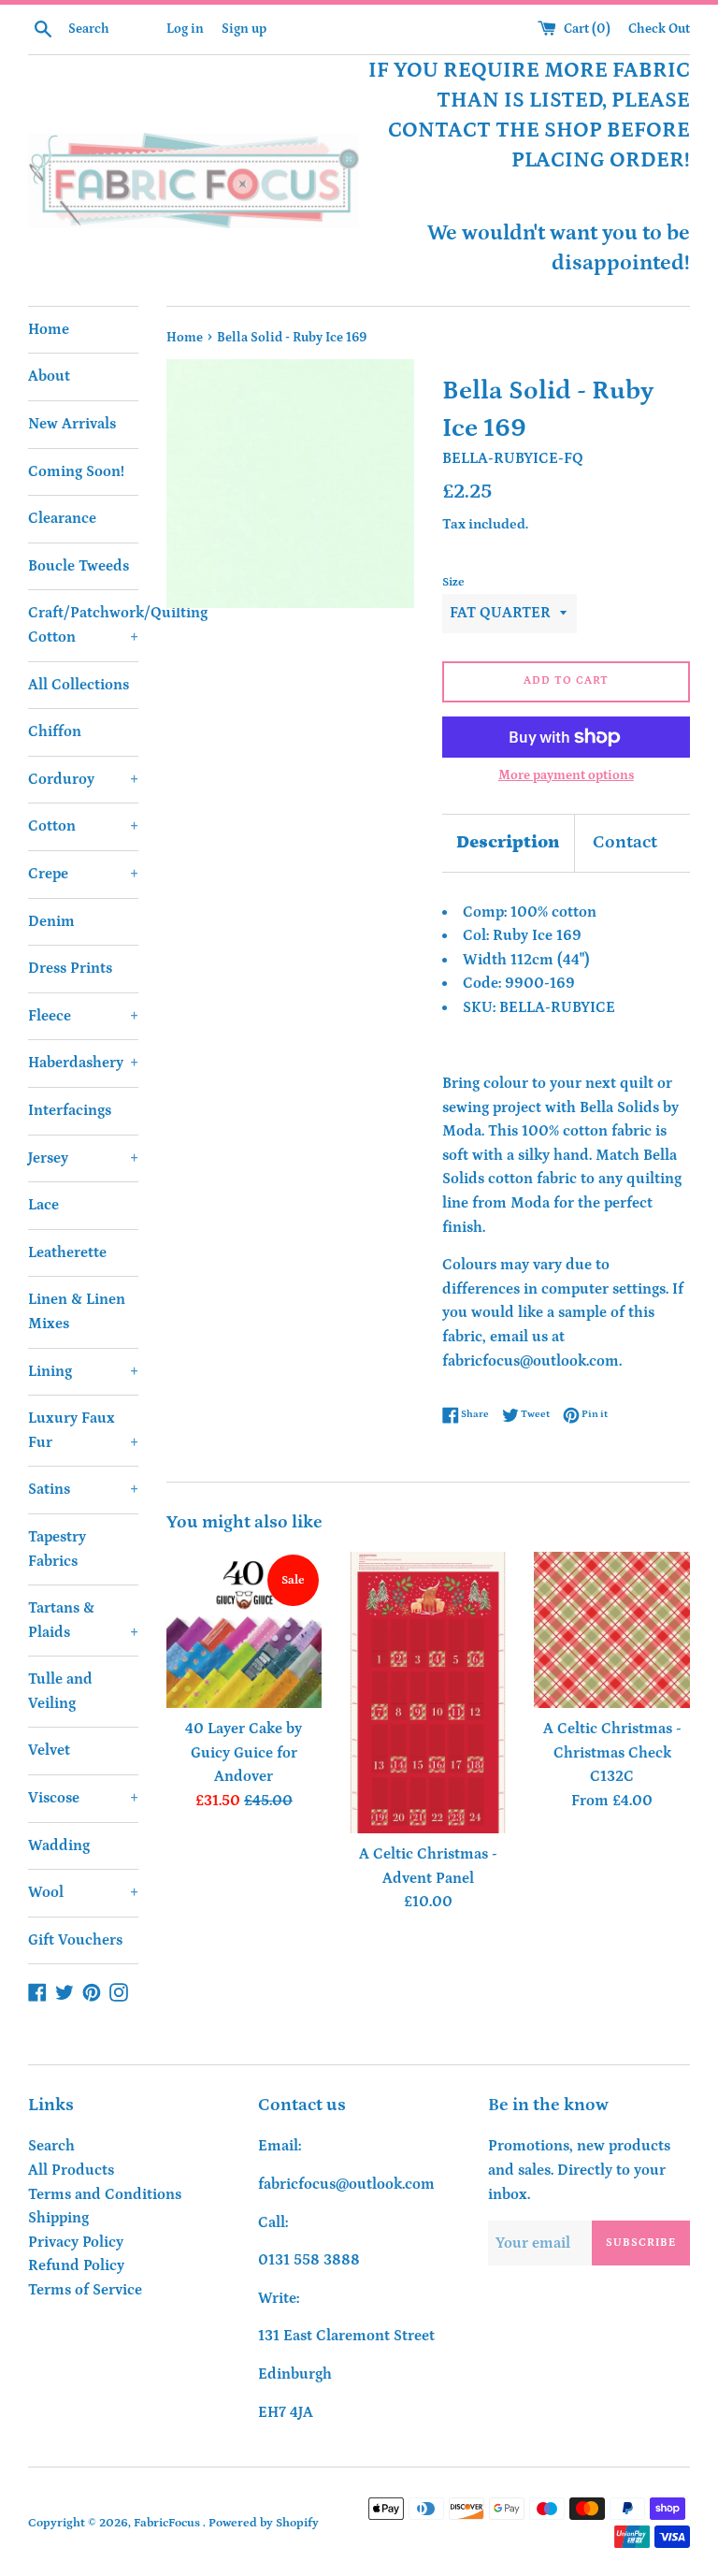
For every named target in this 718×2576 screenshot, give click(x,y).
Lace (43, 1205)
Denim (51, 921)
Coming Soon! (76, 471)
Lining (83, 1371)
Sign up (244, 29)
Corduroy (83, 779)
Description (508, 842)
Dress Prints (70, 968)
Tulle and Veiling (60, 1691)
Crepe (83, 874)
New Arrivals (72, 424)
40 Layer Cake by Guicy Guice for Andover (244, 1752)
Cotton (83, 826)
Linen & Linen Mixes (77, 1311)
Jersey (83, 1158)
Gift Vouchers (75, 1940)
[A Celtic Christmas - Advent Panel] (428, 1693)
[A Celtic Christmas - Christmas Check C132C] (612, 1630)
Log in (185, 29)
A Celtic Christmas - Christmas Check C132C (612, 1752)
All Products (71, 2170)
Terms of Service (85, 2290)
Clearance (62, 518)
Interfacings (70, 1110)
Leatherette (67, 1252)
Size (453, 582)
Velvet (49, 1750)
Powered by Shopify (264, 2523)
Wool (83, 1892)
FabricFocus (168, 2523)
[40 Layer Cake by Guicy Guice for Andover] (244, 1630)
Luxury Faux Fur (83, 1430)
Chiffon (55, 731)
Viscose (83, 1798)
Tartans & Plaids (83, 1620)
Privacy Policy (76, 2242)
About (49, 376)
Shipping (58, 2218)
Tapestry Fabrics (57, 1549)
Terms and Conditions (105, 2194)
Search (51, 2146)
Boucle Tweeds (79, 566)
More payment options (566, 775)
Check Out (659, 29)
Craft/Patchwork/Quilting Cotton (83, 625)
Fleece (83, 1016)
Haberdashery (83, 1063)
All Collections (79, 685)
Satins (83, 1489)
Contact (625, 842)
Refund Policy (76, 2265)
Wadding (59, 1845)
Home (49, 329)
